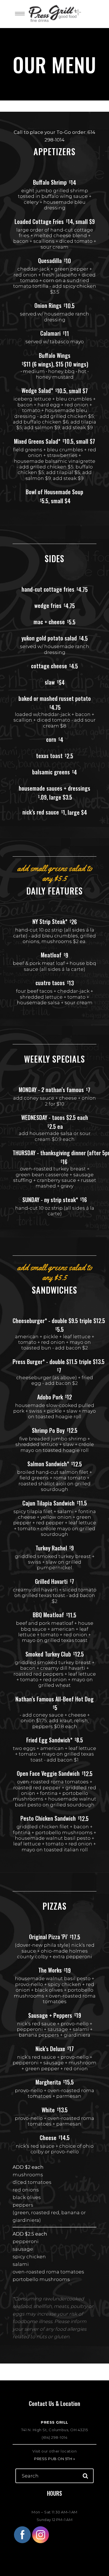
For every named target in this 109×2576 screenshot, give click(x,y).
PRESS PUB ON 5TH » (54, 2459)
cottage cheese (49, 666)
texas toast (49, 756)
